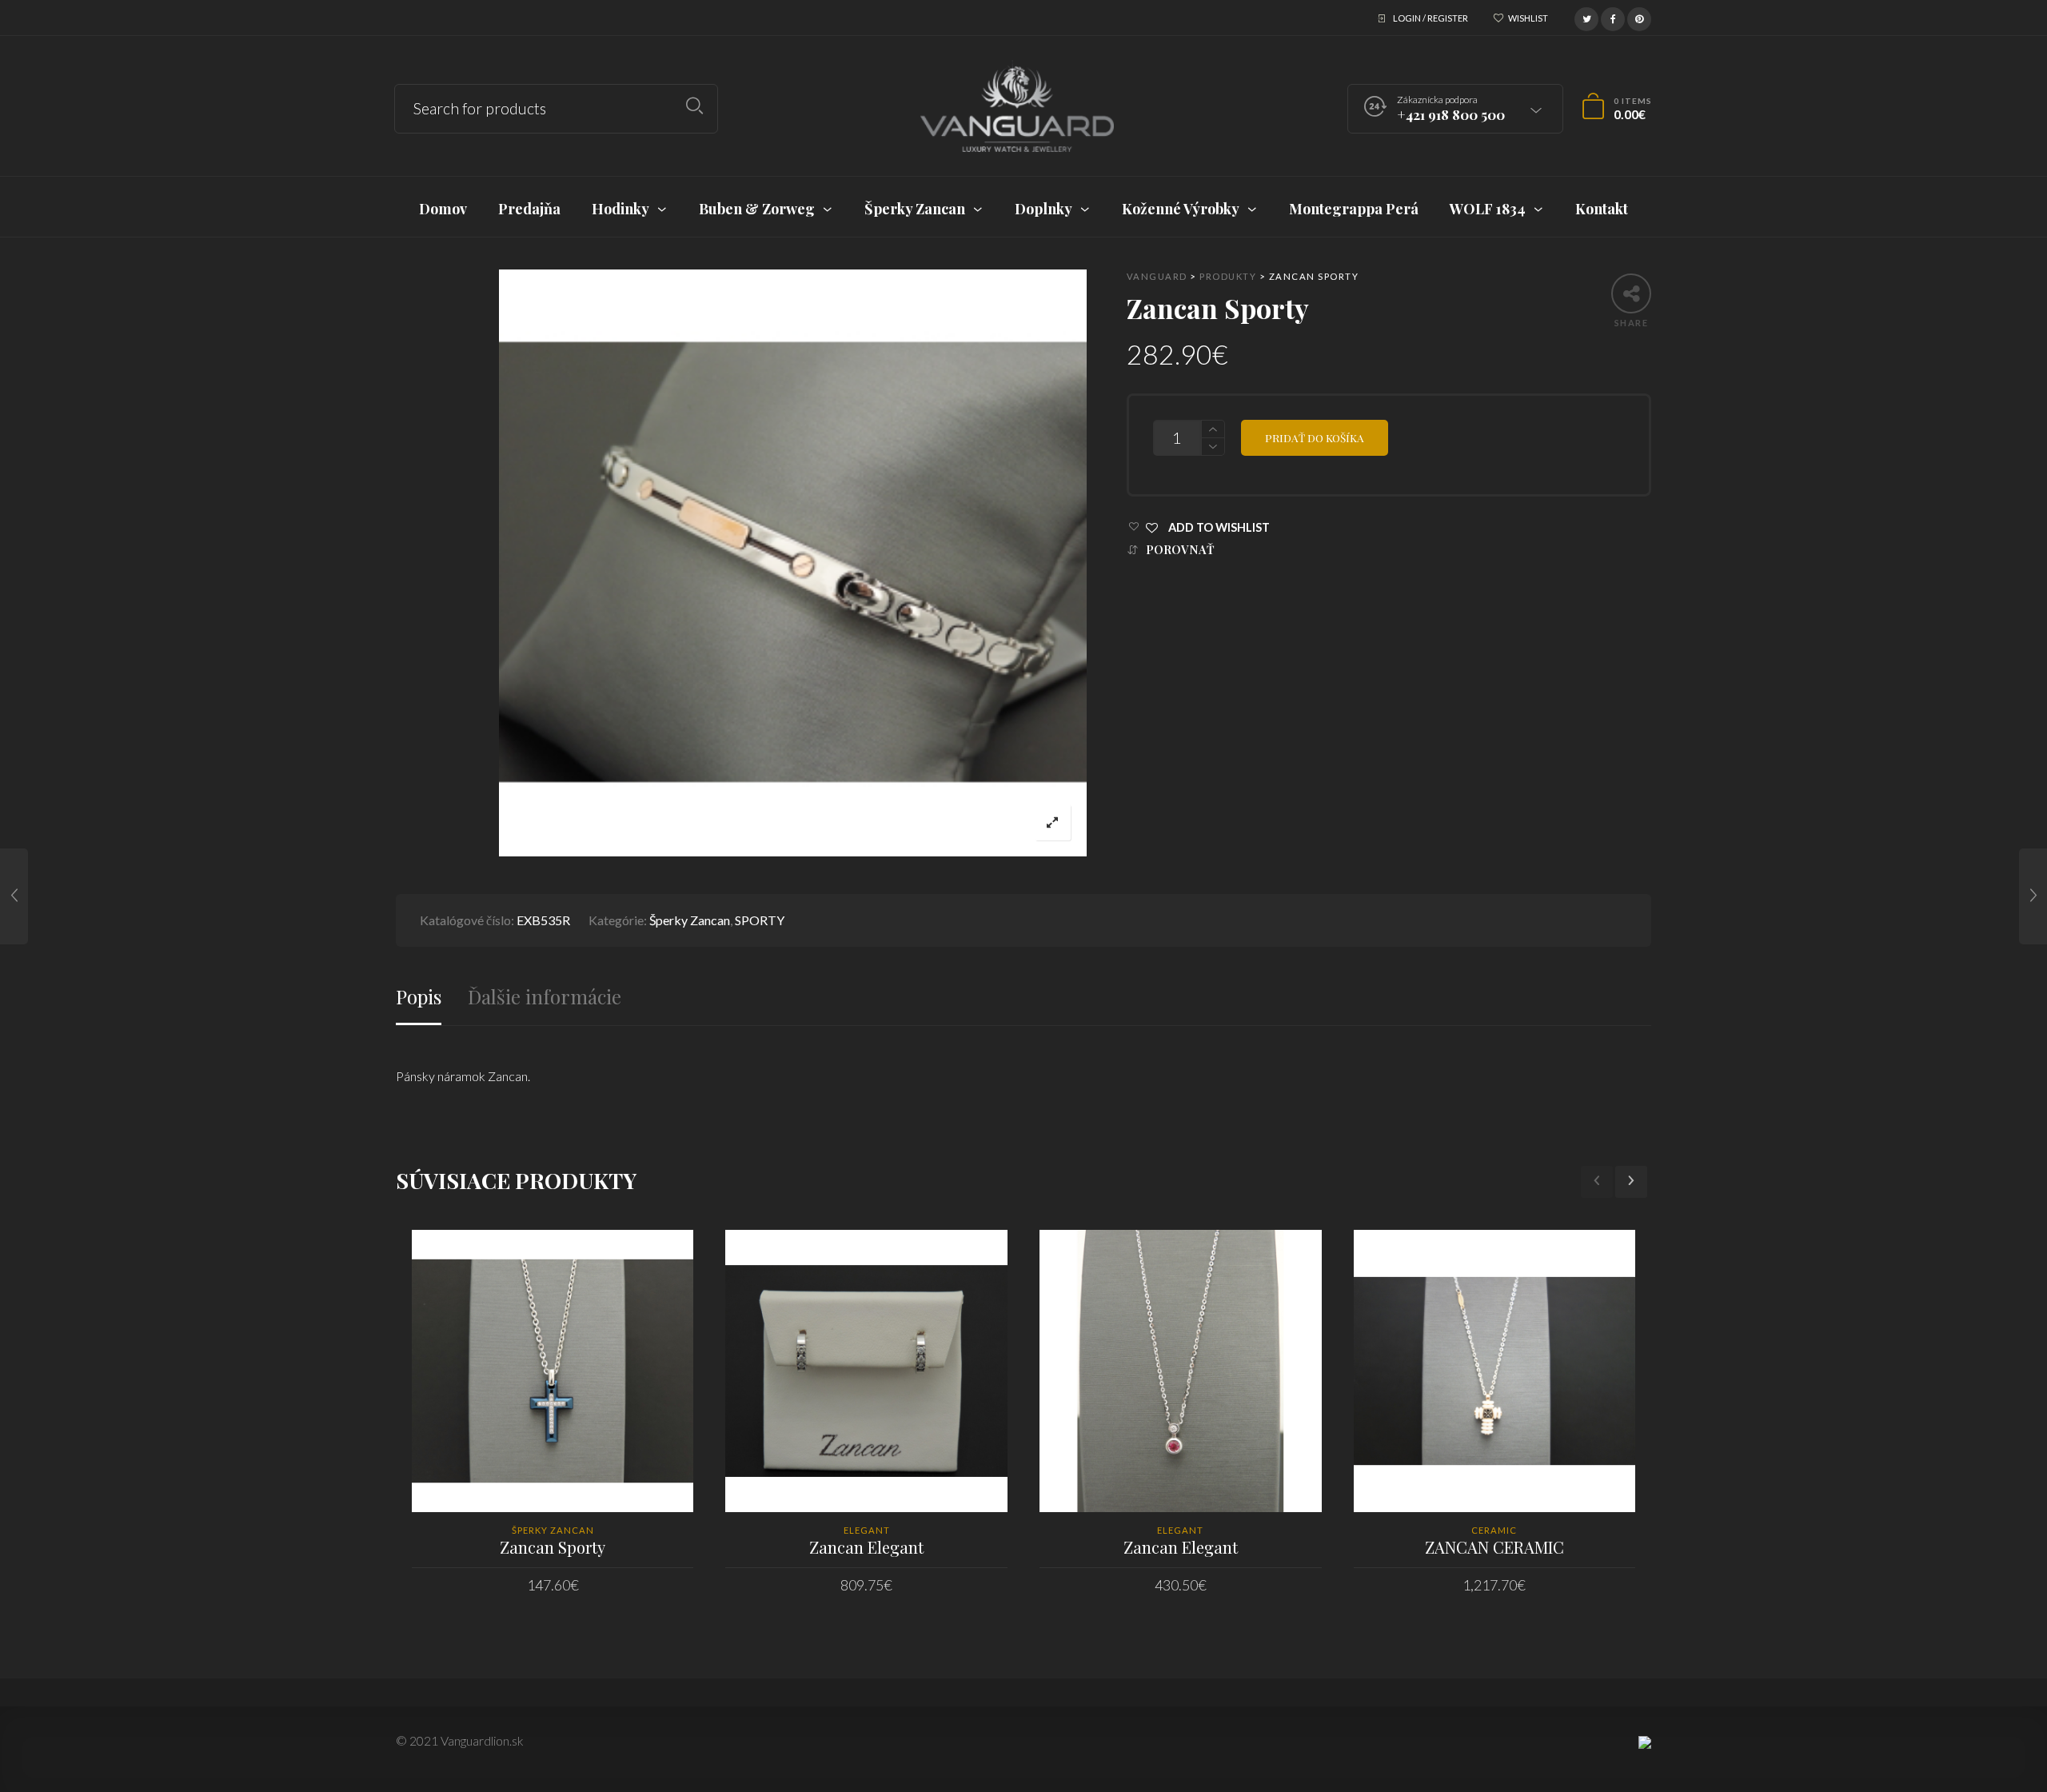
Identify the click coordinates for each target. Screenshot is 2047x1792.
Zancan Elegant (866, 1547)
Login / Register (1431, 18)
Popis (419, 997)
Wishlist (1528, 18)
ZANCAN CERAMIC (1494, 1547)
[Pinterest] (1639, 17)
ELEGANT (867, 1530)
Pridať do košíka (1315, 437)
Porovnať (1180, 550)
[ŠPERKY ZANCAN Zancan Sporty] (14, 896)
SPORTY (760, 920)
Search (694, 106)
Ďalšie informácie (545, 997)
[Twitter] (1586, 17)
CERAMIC (1494, 1530)
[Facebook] (1613, 17)
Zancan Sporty (553, 1547)
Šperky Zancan (690, 920)
